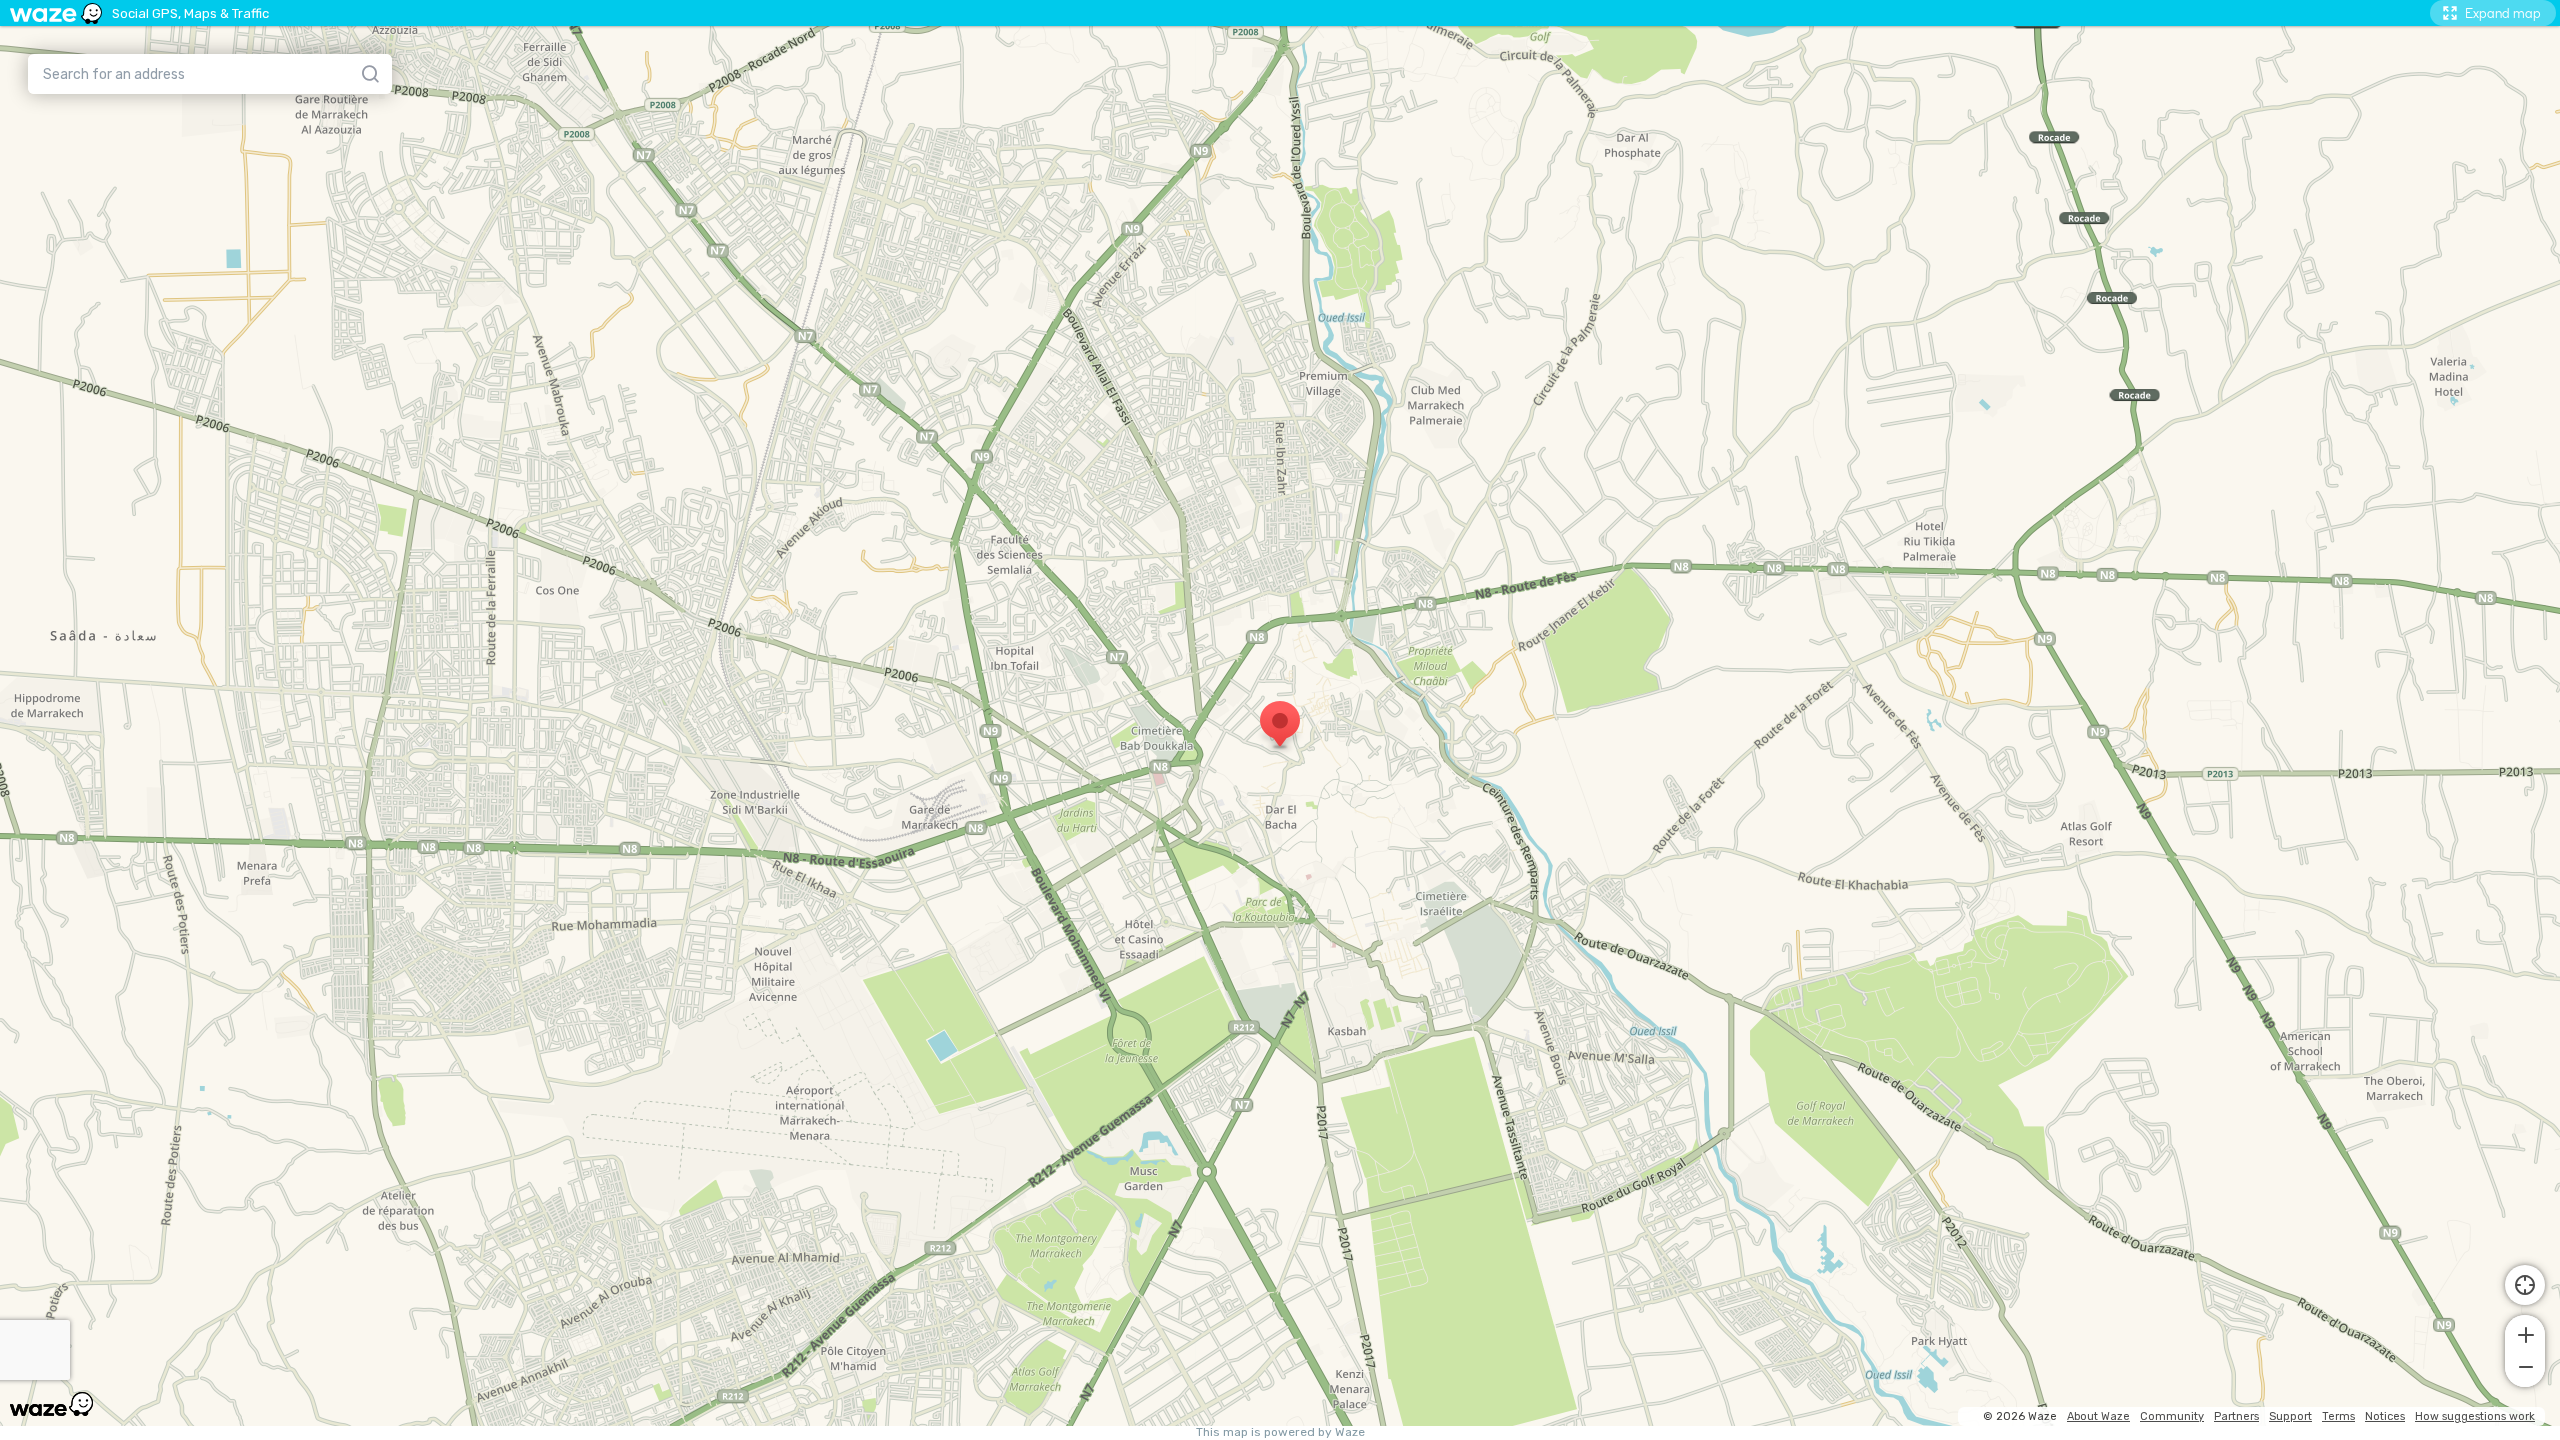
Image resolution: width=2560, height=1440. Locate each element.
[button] (2525, 1333)
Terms (2338, 1416)
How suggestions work (2475, 1416)
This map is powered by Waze (1280, 1432)
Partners (2236, 1416)
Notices (2385, 1416)
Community (2172, 1416)
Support (2290, 1416)
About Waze (2098, 1416)
